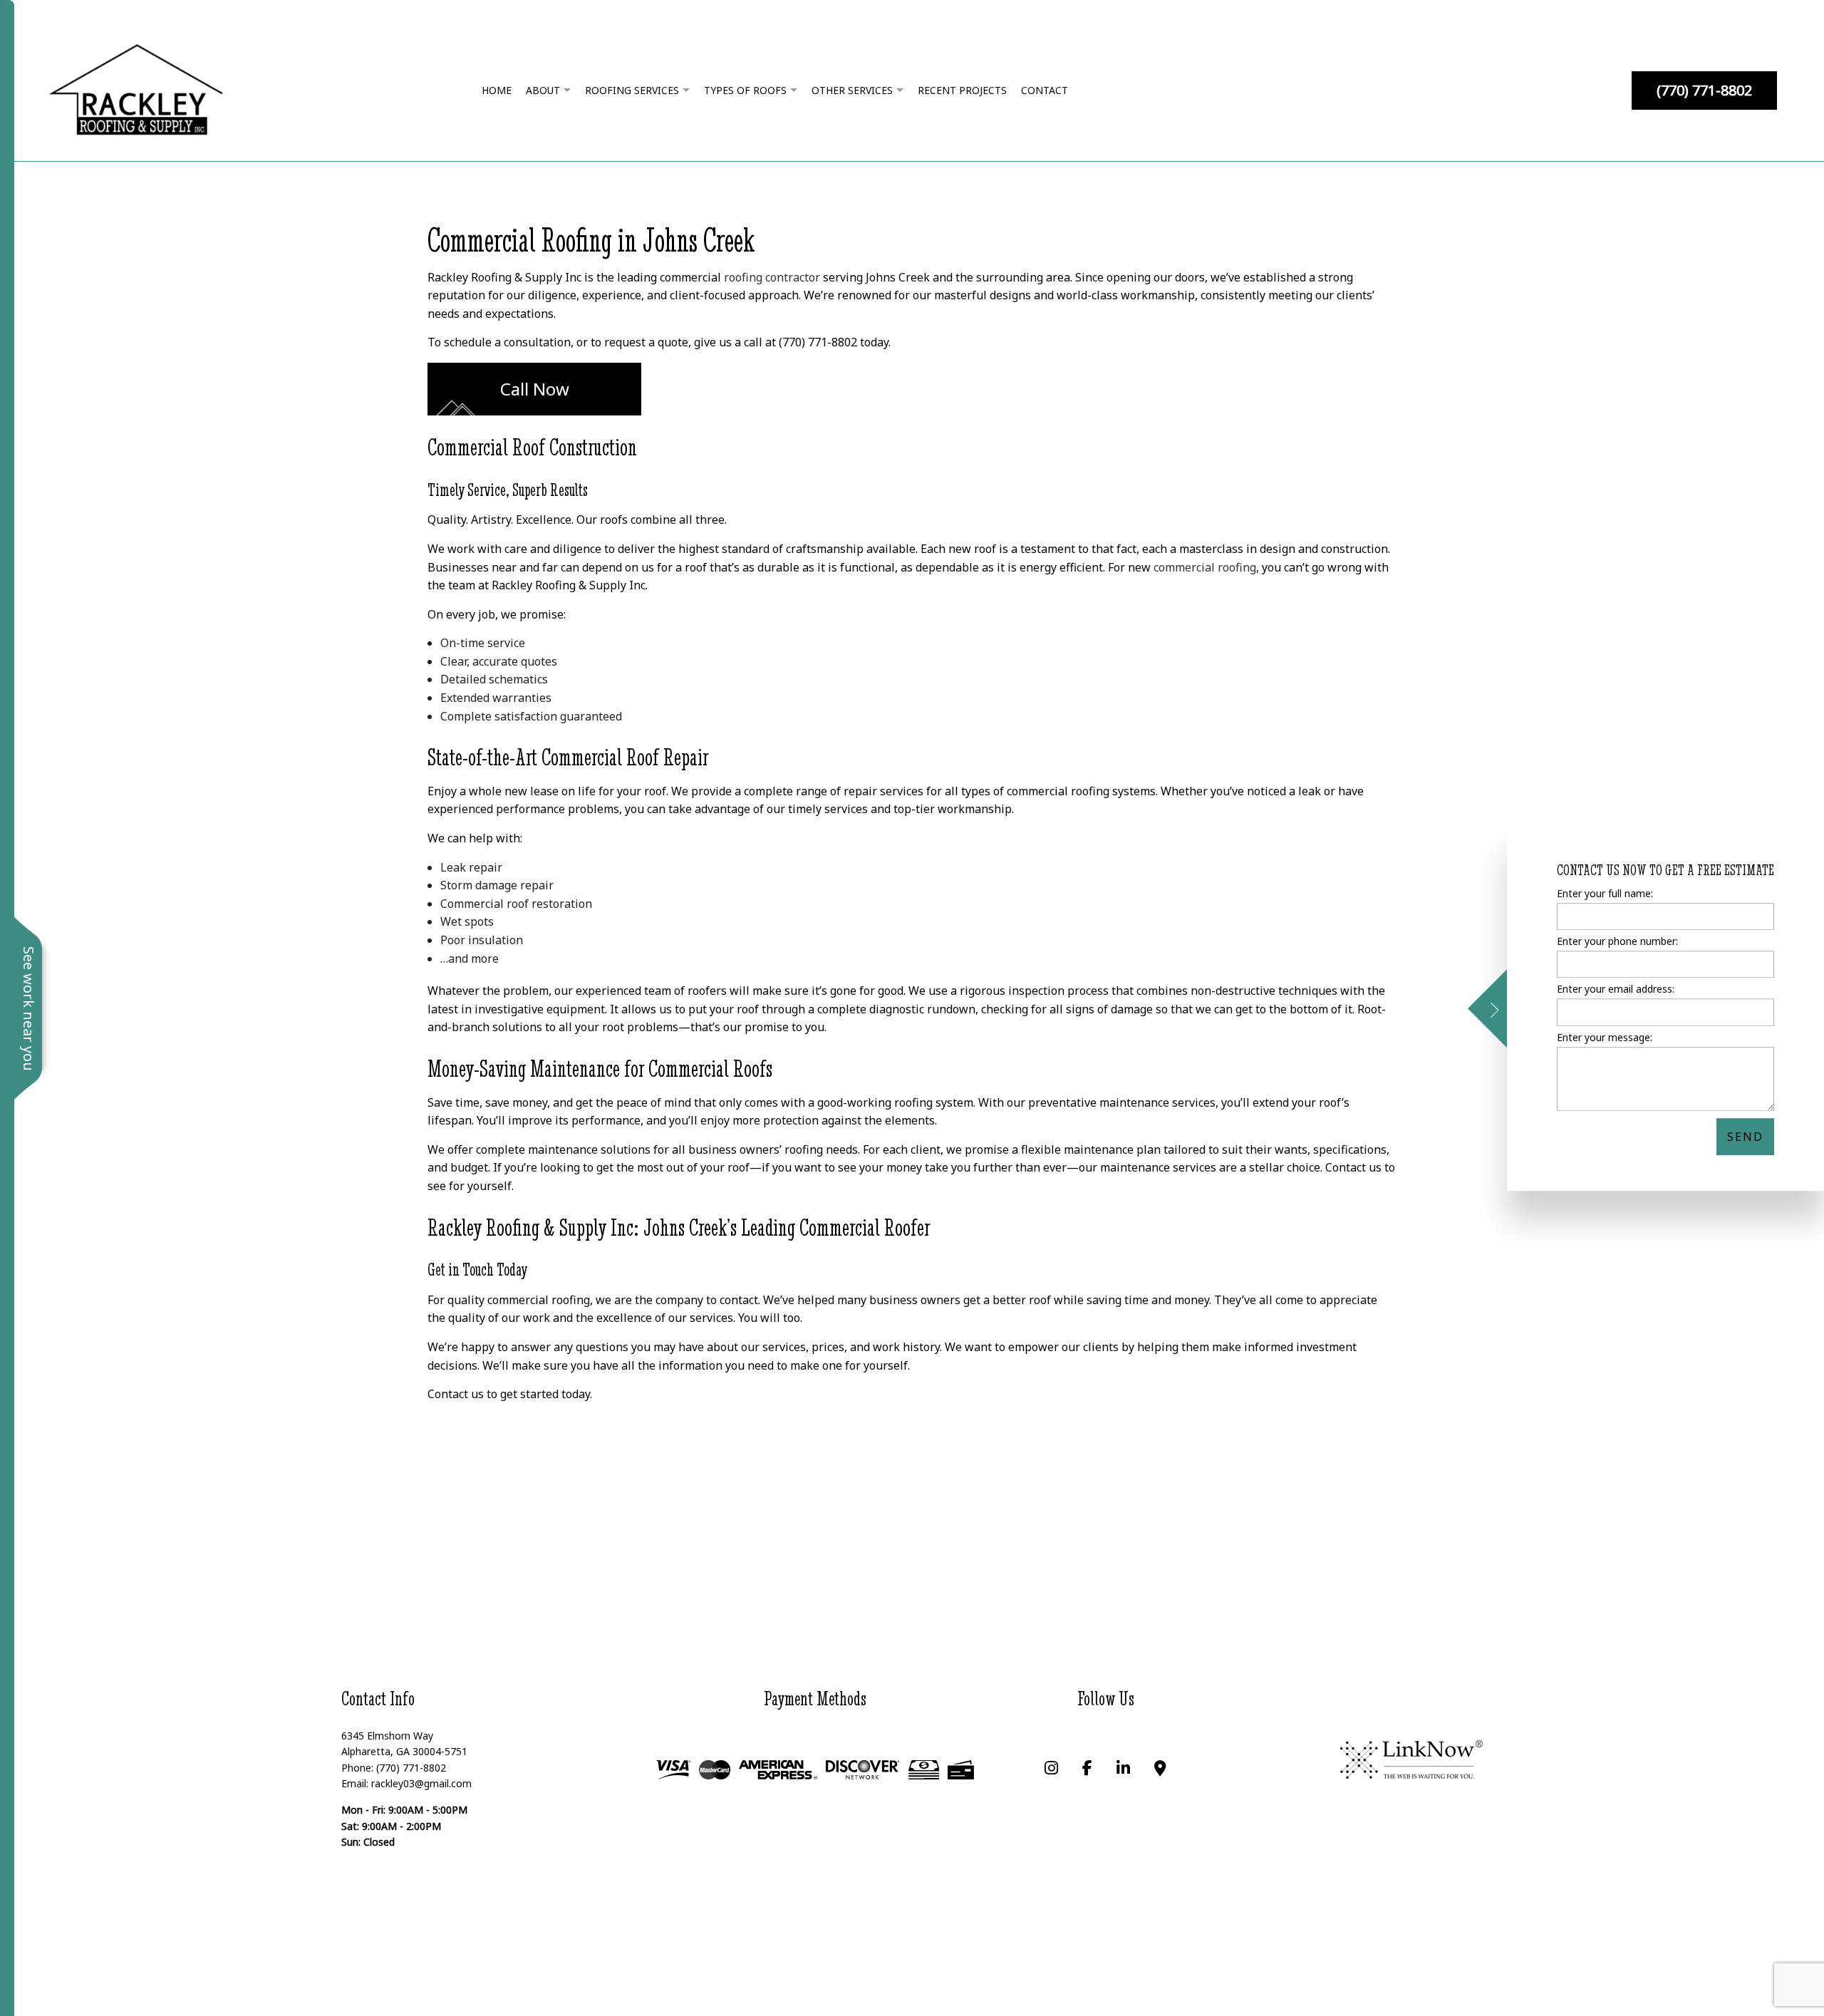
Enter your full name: (1605, 893)
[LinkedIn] (1123, 1769)
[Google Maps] (1160, 1769)
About (543, 90)
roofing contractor (772, 277)
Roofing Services (632, 90)
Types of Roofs (745, 90)
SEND (1745, 1136)
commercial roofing (1205, 567)
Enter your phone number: (1617, 941)
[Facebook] (1087, 1769)
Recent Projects (962, 90)
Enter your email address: (1616, 989)
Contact (1045, 90)
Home (497, 90)
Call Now (535, 389)
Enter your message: (1605, 1037)
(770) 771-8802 (1704, 90)
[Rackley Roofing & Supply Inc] (136, 89)
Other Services (852, 90)
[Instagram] (1051, 1769)
